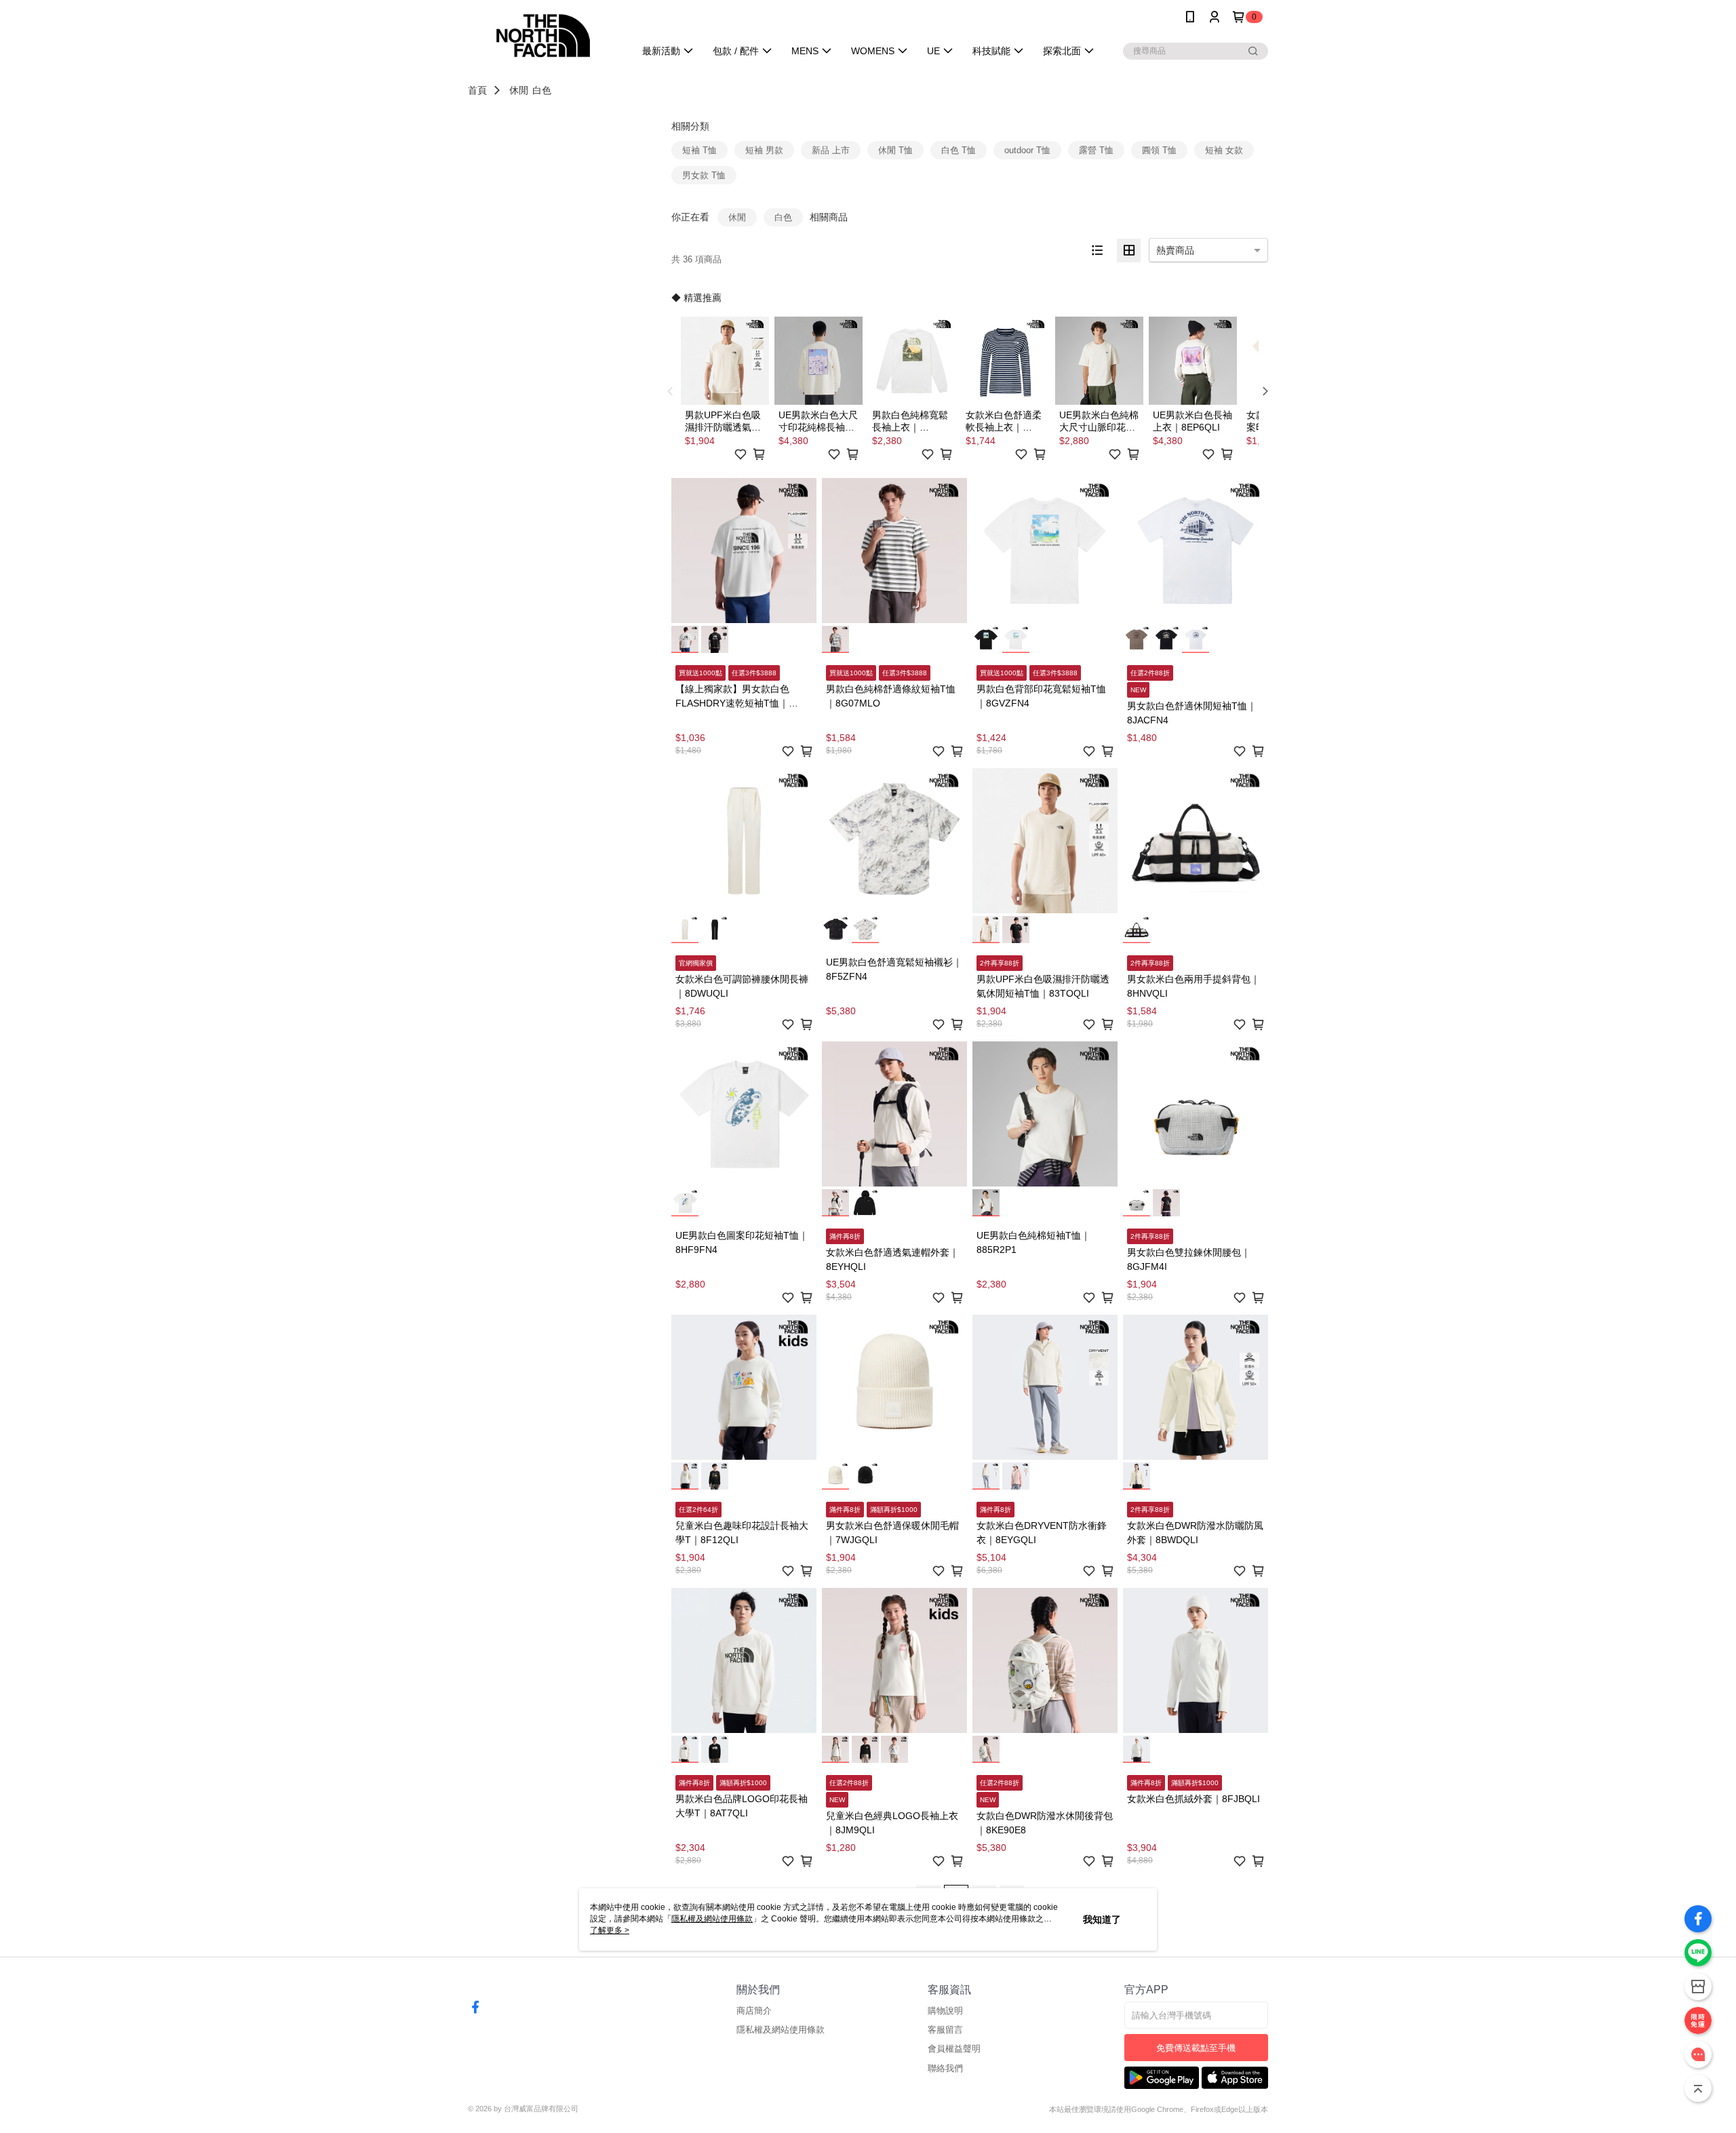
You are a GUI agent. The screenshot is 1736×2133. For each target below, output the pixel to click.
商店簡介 (754, 2011)
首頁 (477, 90)
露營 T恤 (1096, 150)
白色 (542, 90)
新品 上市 (831, 150)
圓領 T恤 (1159, 150)
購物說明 (945, 2011)
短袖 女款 (1224, 150)
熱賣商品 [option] (1175, 250)
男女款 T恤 (704, 175)
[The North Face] (543, 36)
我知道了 (1102, 1919)
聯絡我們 (945, 2068)
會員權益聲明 (954, 2049)
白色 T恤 (959, 150)
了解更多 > (610, 1930)
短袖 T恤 (699, 150)
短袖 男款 (764, 150)
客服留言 (945, 2030)
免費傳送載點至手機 (1196, 2048)
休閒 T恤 (895, 150)
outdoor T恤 (1027, 150)
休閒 (519, 90)
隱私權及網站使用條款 (781, 2030)
